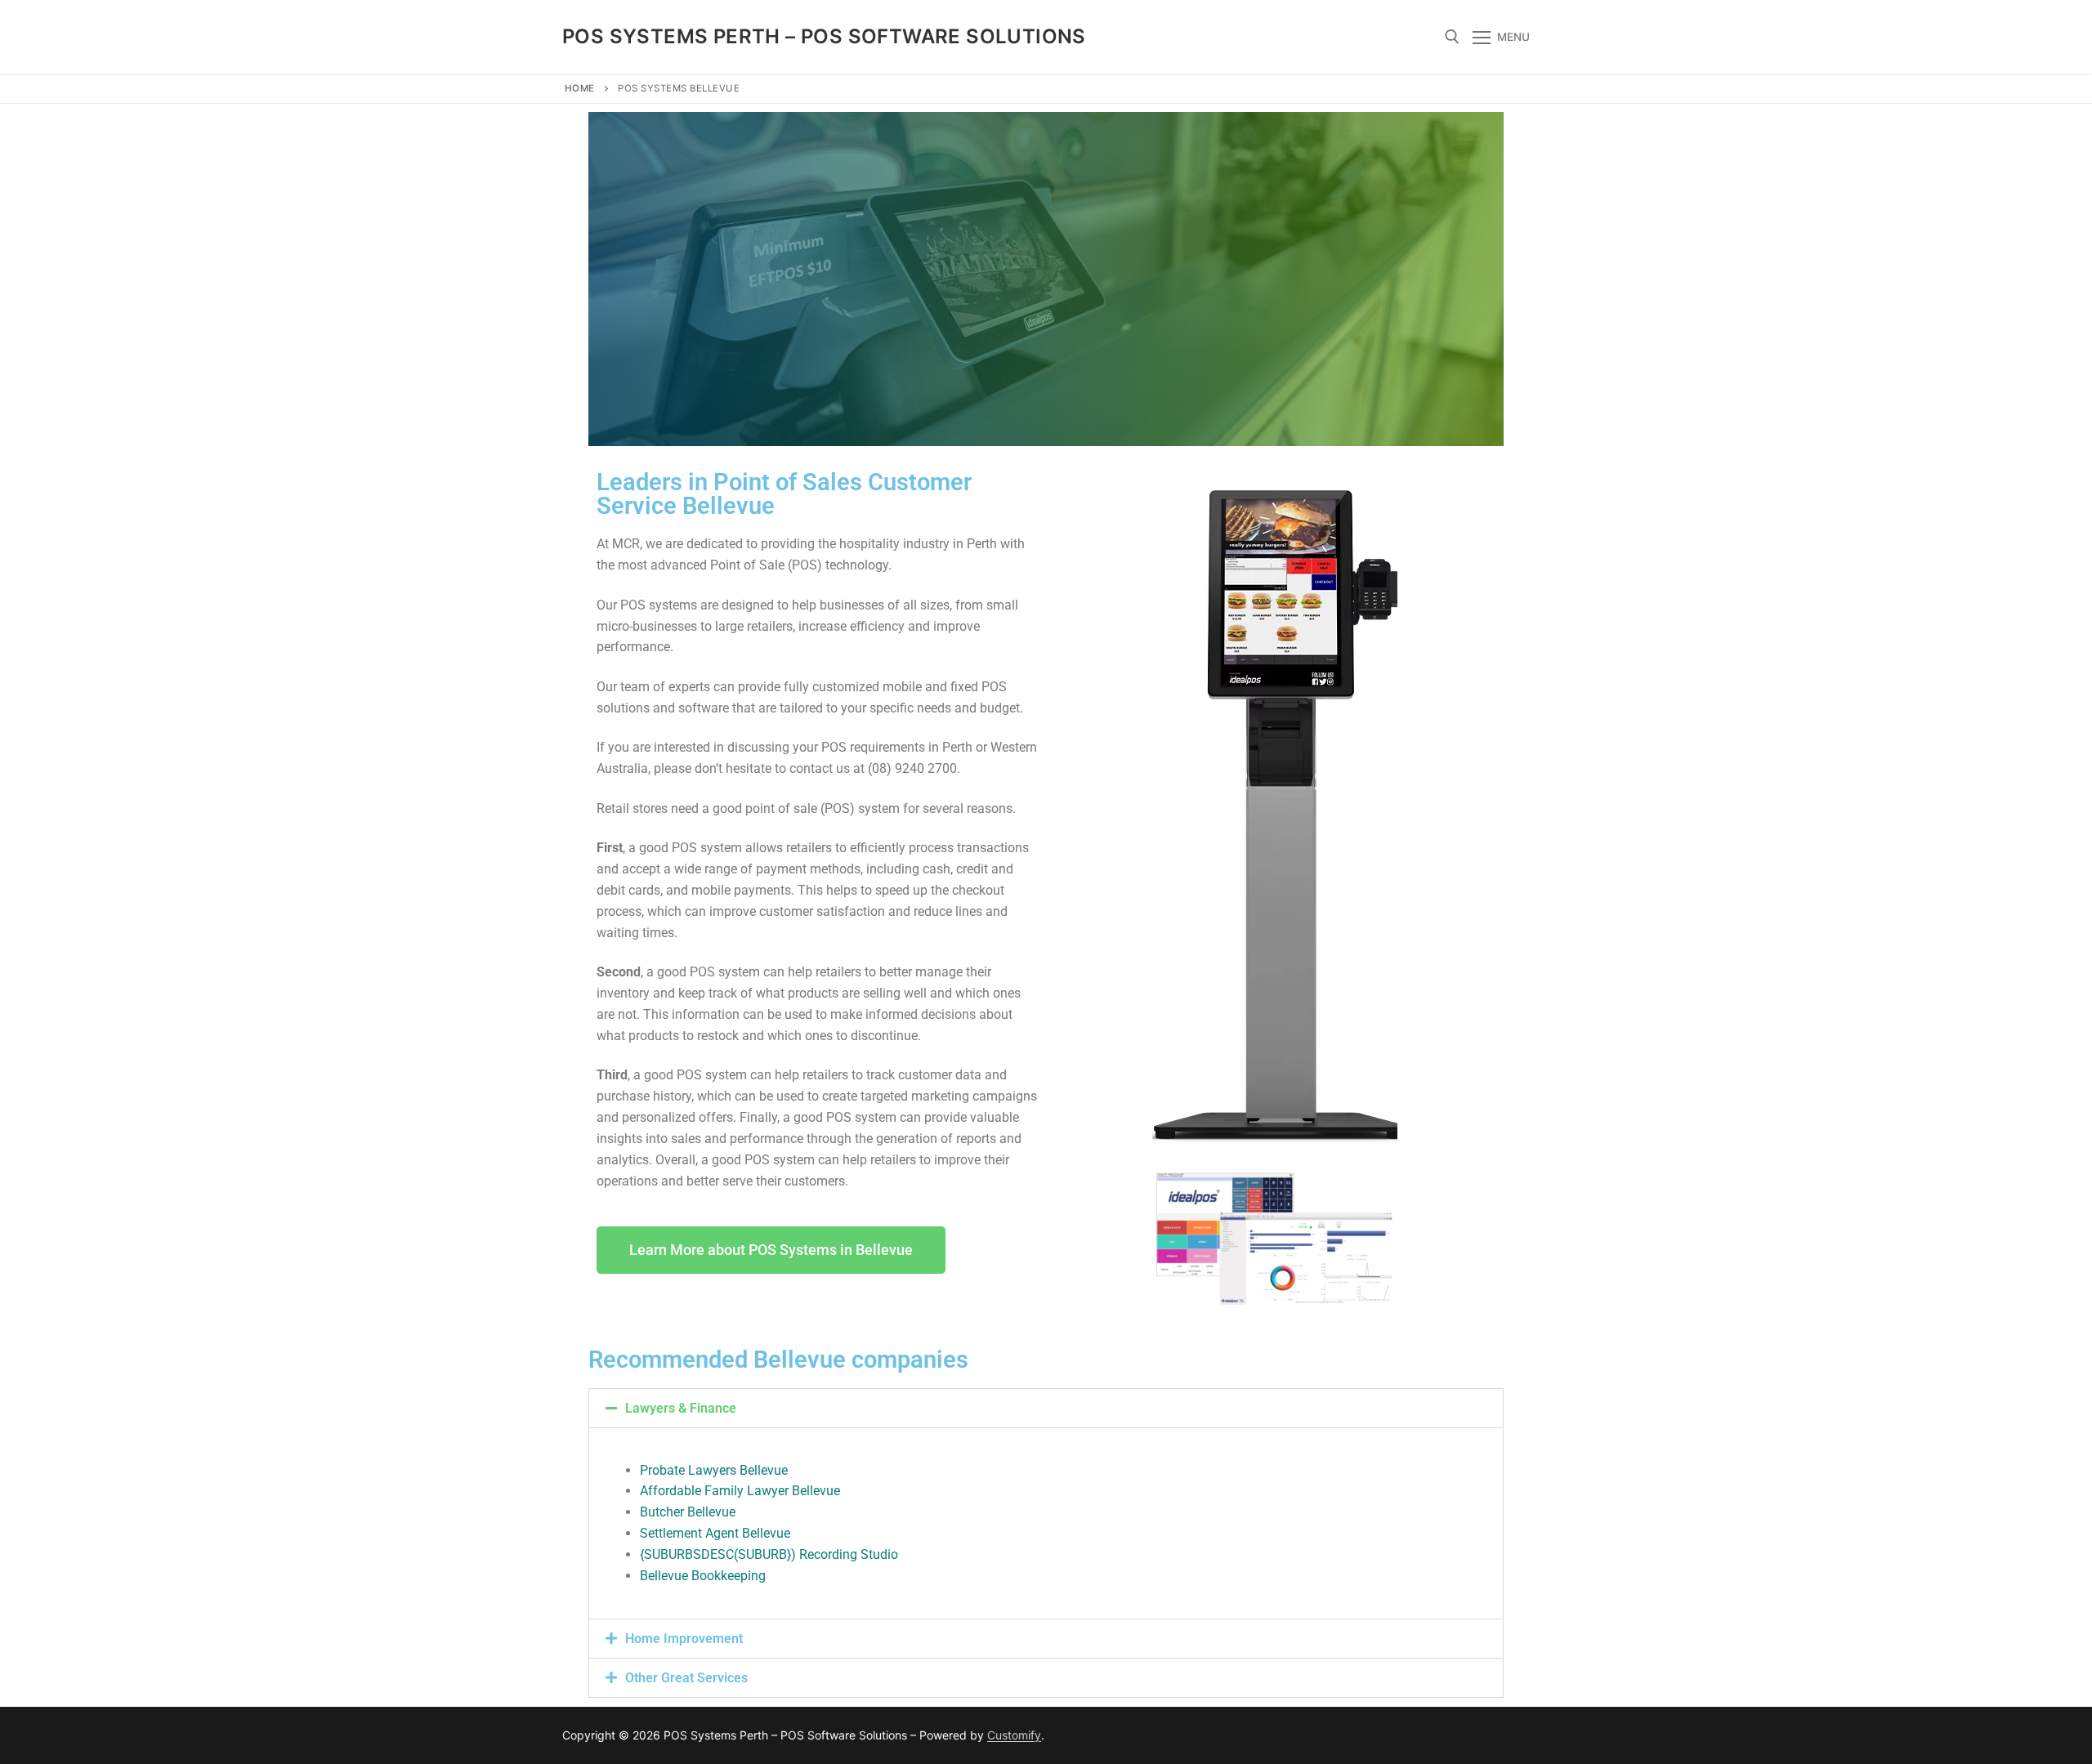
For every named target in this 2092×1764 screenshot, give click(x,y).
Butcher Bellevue (688, 1512)
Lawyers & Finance (681, 1408)
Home (580, 88)
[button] (1046, 1408)
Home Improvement (684, 1639)
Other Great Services (686, 1678)
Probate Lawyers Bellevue (714, 1470)
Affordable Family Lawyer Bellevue (740, 1491)
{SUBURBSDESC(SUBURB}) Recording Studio (769, 1554)
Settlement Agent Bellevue (715, 1533)
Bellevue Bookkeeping (703, 1576)
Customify (1014, 1735)
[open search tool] (1452, 37)
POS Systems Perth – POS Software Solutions (824, 36)
